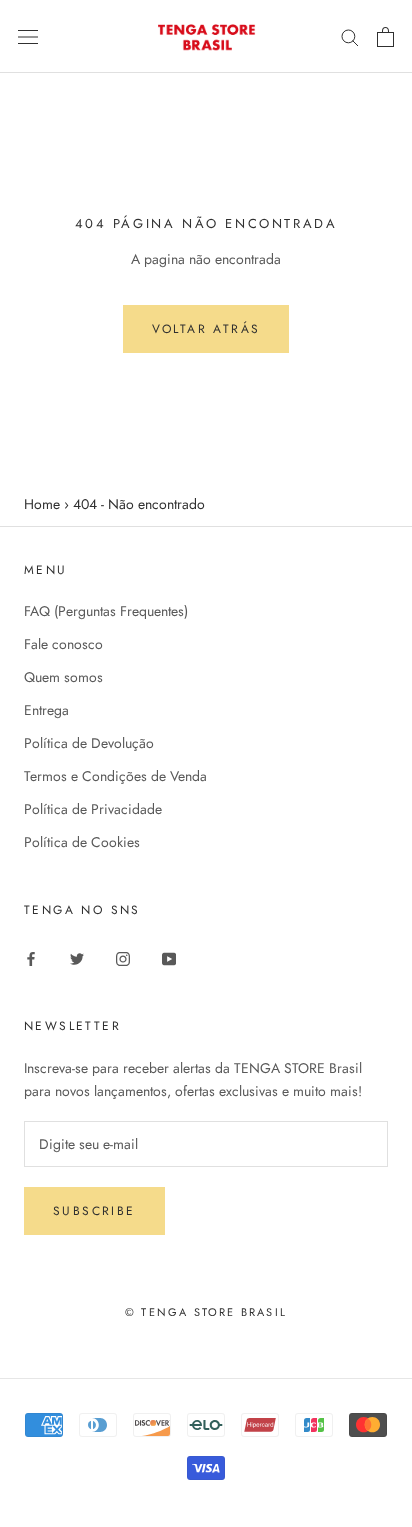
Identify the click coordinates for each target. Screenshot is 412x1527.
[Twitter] (77, 957)
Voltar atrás (206, 329)
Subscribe (94, 1211)
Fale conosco (63, 644)
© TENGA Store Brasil (206, 1312)
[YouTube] (169, 957)
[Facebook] (31, 957)
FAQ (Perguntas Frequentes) (106, 611)
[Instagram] (123, 957)
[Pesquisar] (350, 36)
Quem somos (63, 677)
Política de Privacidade (93, 809)
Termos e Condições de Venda (115, 776)
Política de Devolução (89, 743)
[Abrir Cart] (385, 37)
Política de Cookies (82, 842)
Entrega (46, 710)
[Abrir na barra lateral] (28, 37)
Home (42, 504)
